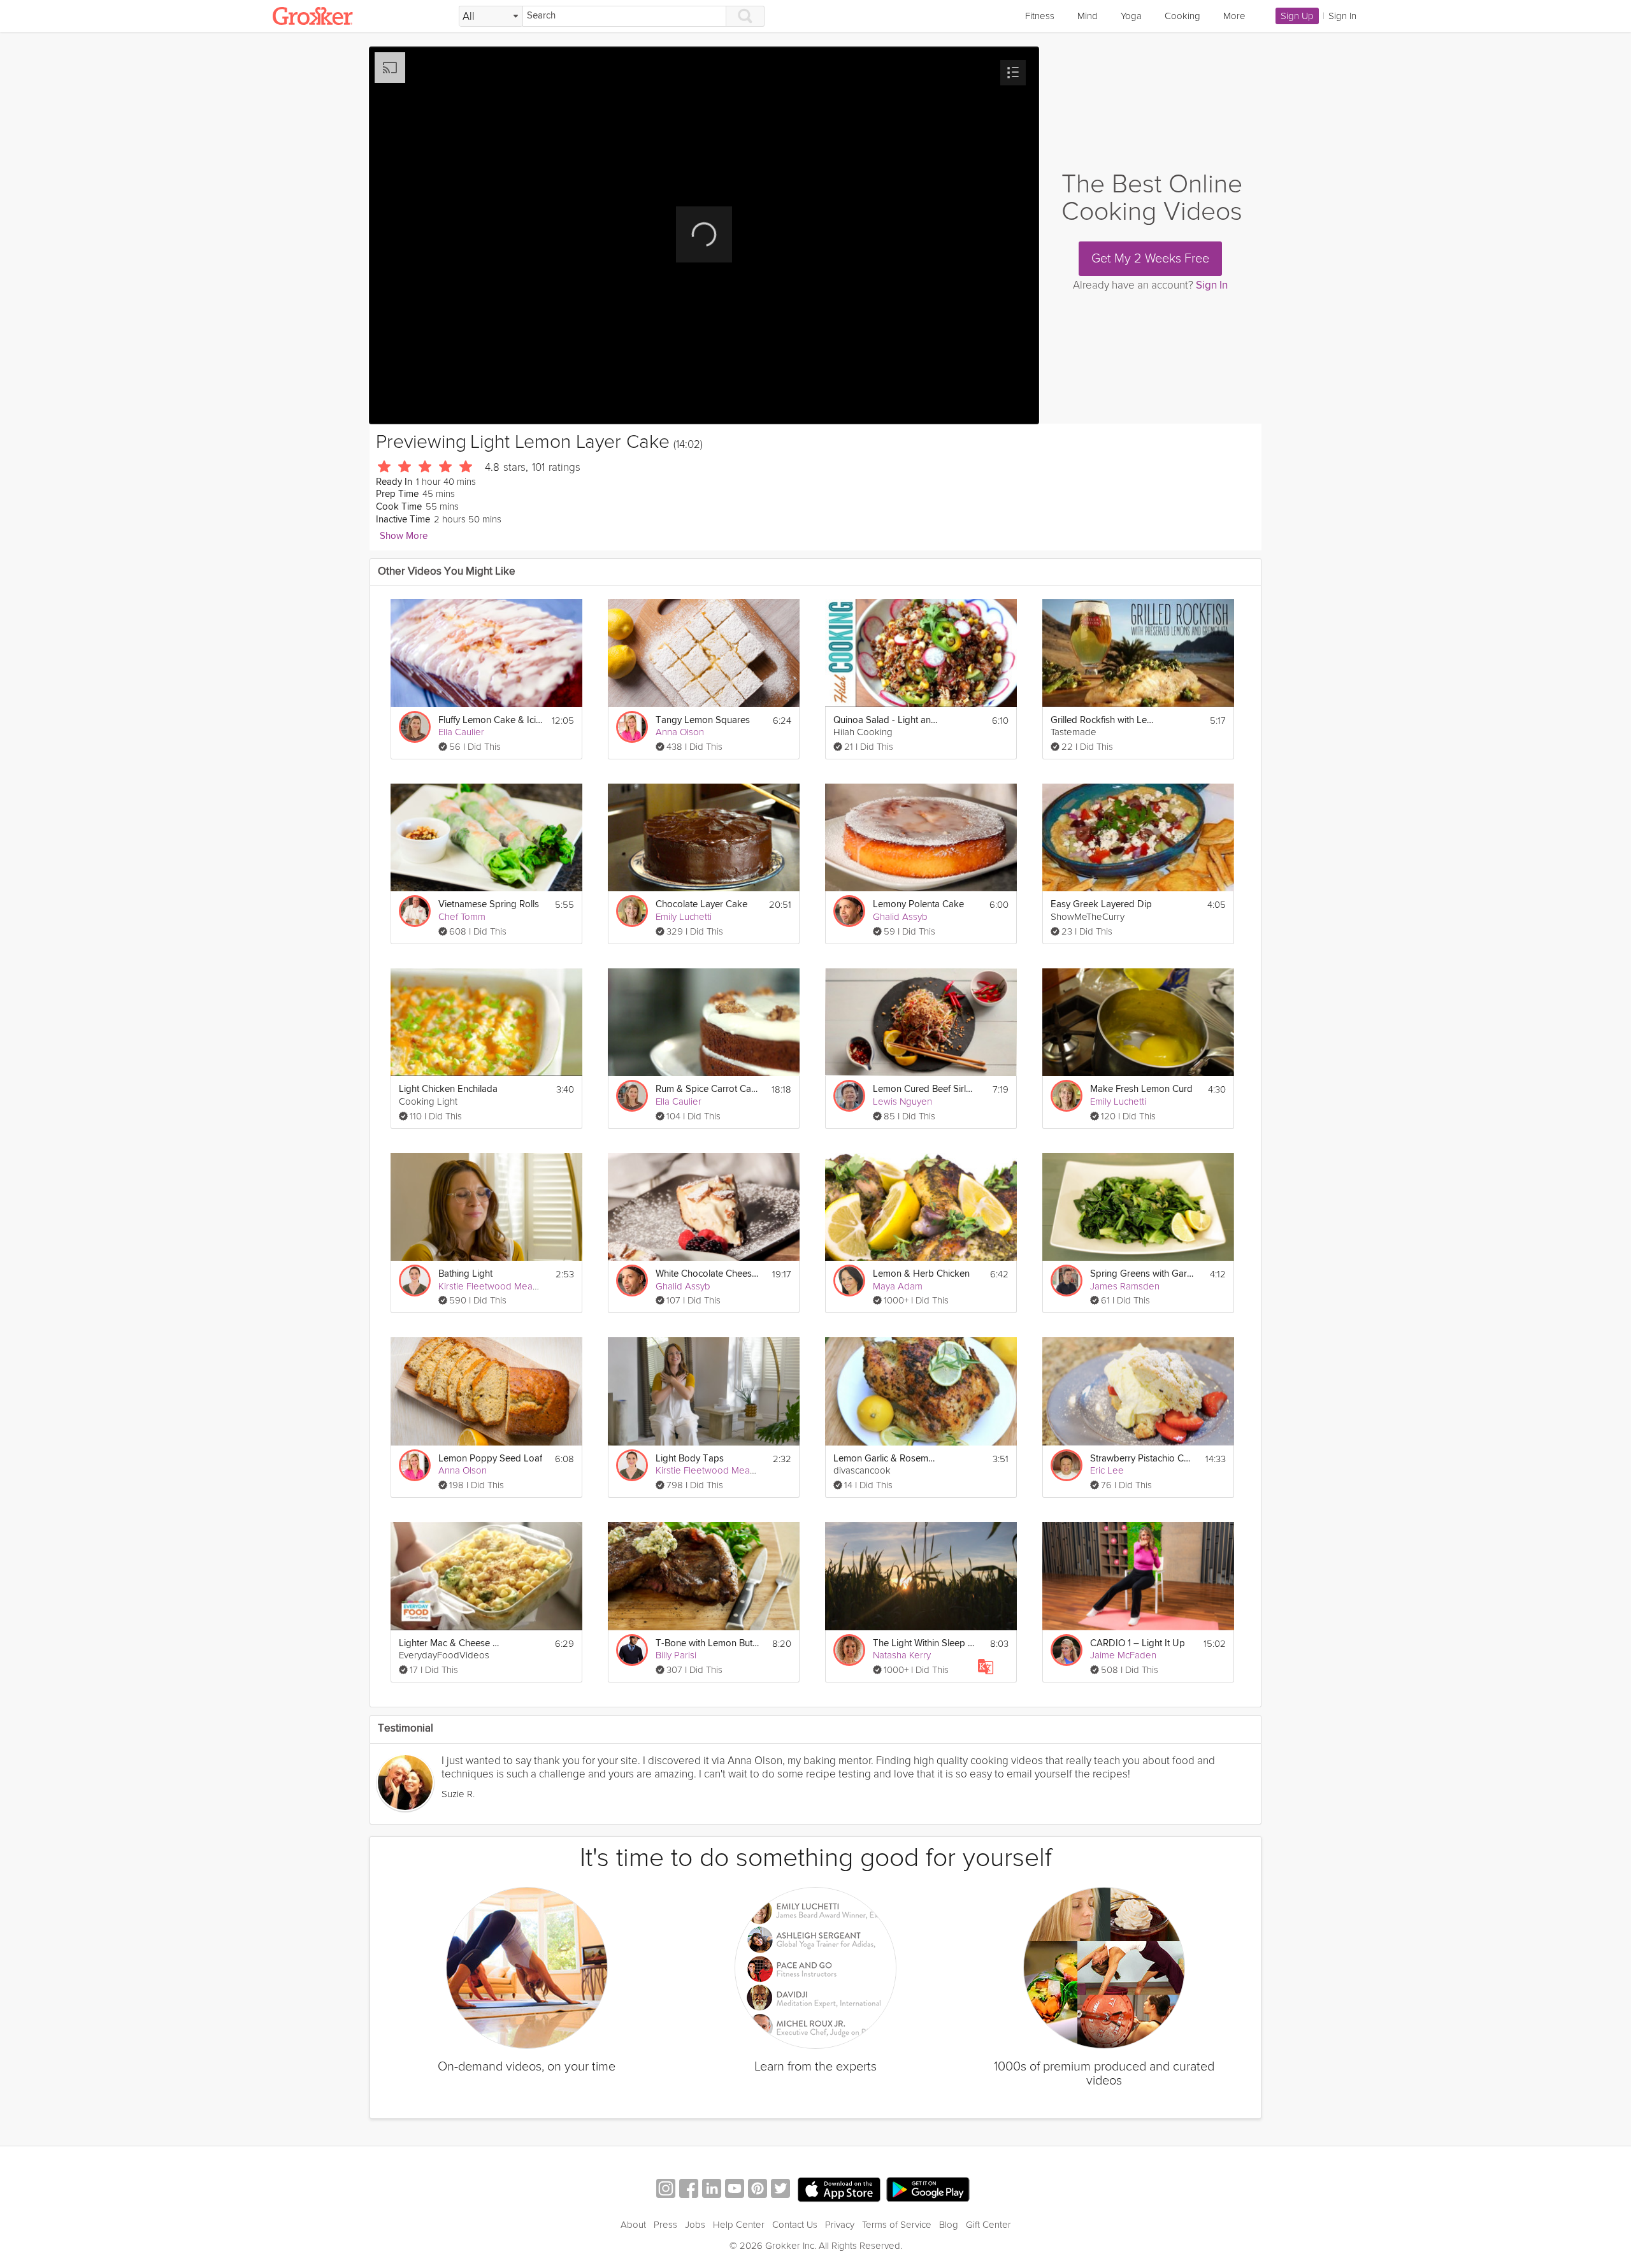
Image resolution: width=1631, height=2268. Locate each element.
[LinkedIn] (712, 2190)
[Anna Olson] (632, 727)
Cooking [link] (1182, 16)
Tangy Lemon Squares (703, 720)
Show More (404, 536)
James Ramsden (1125, 1286)
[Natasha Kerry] (849, 1650)
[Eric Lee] (1067, 1465)
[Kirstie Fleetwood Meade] (415, 1281)
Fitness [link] (1040, 16)
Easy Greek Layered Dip (1101, 904)
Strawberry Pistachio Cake (1143, 1459)
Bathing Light (465, 1274)
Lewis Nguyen (902, 1102)
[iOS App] (839, 2190)
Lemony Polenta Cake (918, 904)
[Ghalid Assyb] (849, 911)
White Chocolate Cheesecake (708, 1274)
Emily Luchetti (684, 917)
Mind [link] (1088, 16)
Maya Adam (898, 1286)
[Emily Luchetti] (632, 911)
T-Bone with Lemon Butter (708, 1643)
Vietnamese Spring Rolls (489, 904)
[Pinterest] (758, 2190)
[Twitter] (780, 2190)
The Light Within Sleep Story (925, 1643)
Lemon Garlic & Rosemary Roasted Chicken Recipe (886, 1459)
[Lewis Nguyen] (849, 1096)
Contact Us (795, 2225)
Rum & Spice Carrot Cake (708, 1089)
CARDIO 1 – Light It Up (1138, 1643)
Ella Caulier (461, 732)
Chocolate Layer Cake (701, 904)
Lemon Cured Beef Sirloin (925, 1089)
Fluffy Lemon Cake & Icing (491, 720)
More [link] (1234, 16)
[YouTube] (735, 2190)
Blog (949, 2225)
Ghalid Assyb (900, 917)
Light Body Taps (690, 1459)
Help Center (739, 2225)
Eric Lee (1107, 1470)
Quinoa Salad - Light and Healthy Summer (886, 720)
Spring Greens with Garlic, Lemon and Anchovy (1143, 1274)
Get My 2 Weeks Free (1150, 259)
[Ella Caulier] (415, 727)
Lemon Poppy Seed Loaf (490, 1459)
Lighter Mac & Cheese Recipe (451, 1643)
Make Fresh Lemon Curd (1141, 1089)
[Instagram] (666, 2190)
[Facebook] (689, 2190)
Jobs (695, 2225)
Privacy (840, 2225)
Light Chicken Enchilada (448, 1089)
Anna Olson (680, 732)
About (633, 2225)
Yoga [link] (1131, 16)
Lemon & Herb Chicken (921, 1274)
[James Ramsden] (1067, 1281)
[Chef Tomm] (415, 911)
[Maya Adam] (849, 1281)
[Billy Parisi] (632, 1650)
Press (665, 2225)
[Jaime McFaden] (1067, 1650)
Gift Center (988, 2225)
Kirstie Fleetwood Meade (491, 1286)
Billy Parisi (676, 1655)
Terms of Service (897, 2225)
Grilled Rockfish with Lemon (1103, 720)
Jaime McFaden (1123, 1655)
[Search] (745, 16)
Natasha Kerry (902, 1655)
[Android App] (928, 2190)
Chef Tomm (462, 917)
